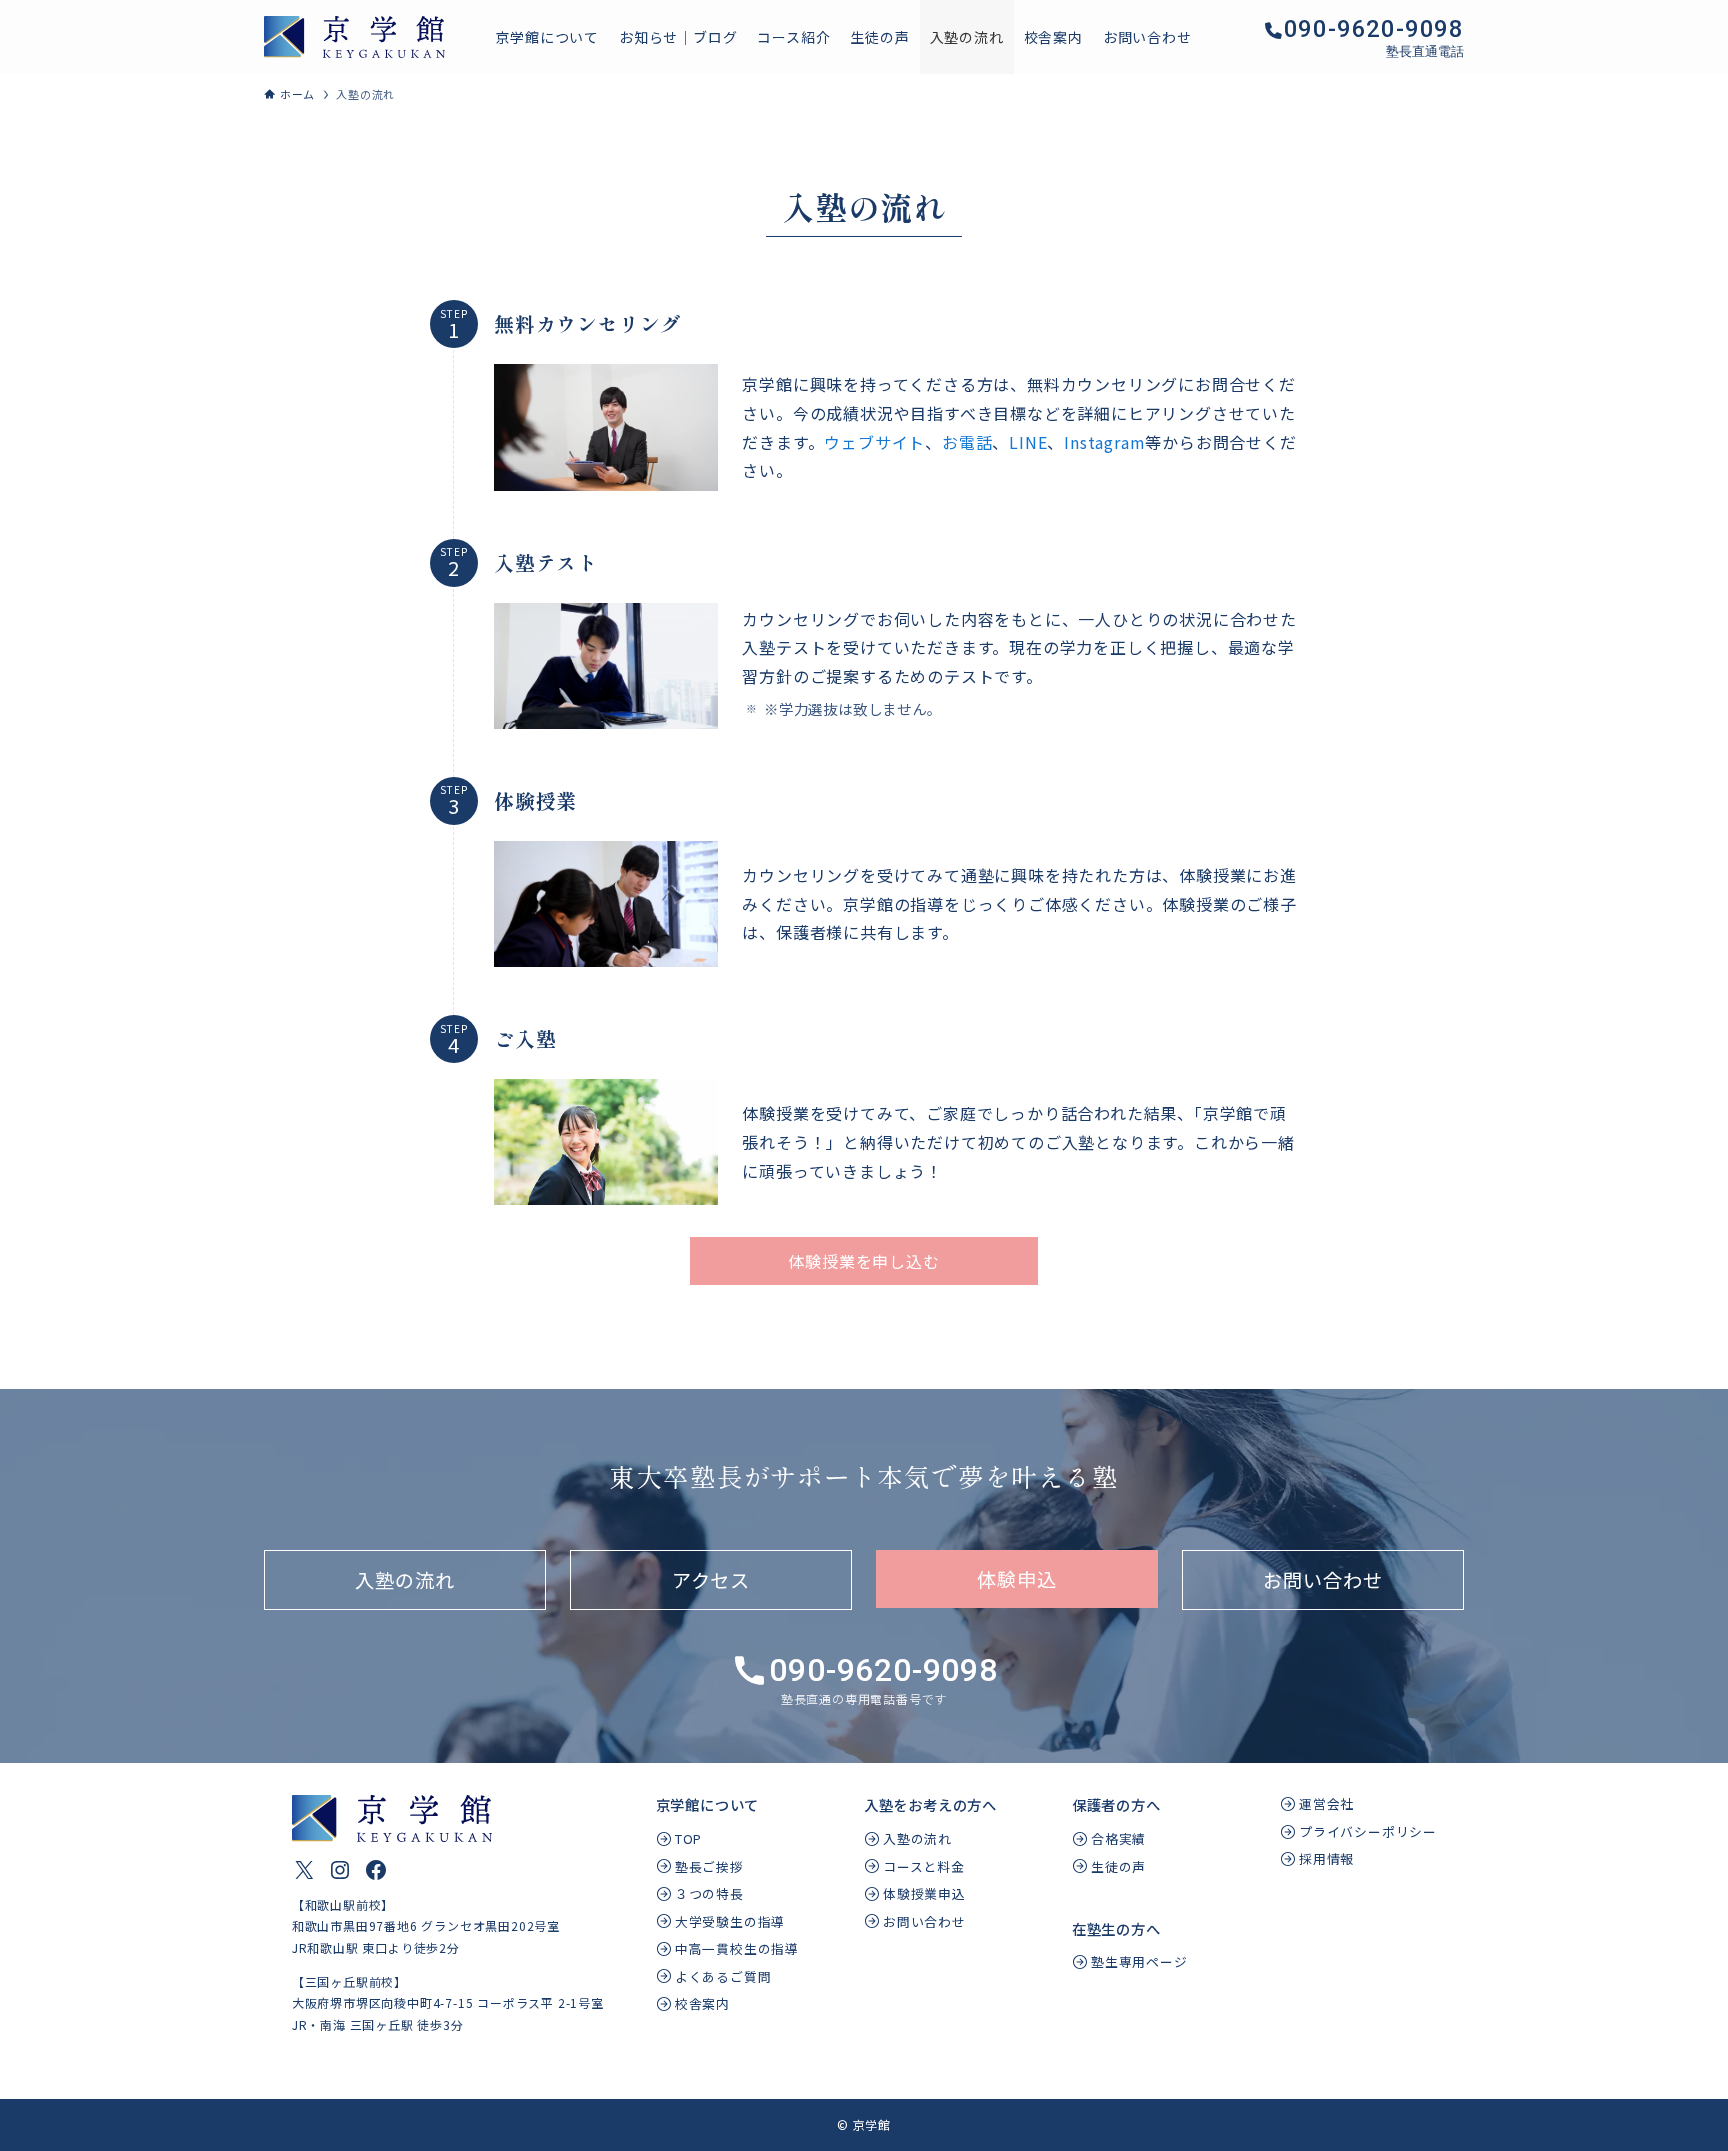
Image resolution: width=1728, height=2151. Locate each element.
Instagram (1104, 442)
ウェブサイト (874, 442)
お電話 (967, 442)
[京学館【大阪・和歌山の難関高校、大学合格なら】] (354, 37)
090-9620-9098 (1374, 29)
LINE (1028, 442)
